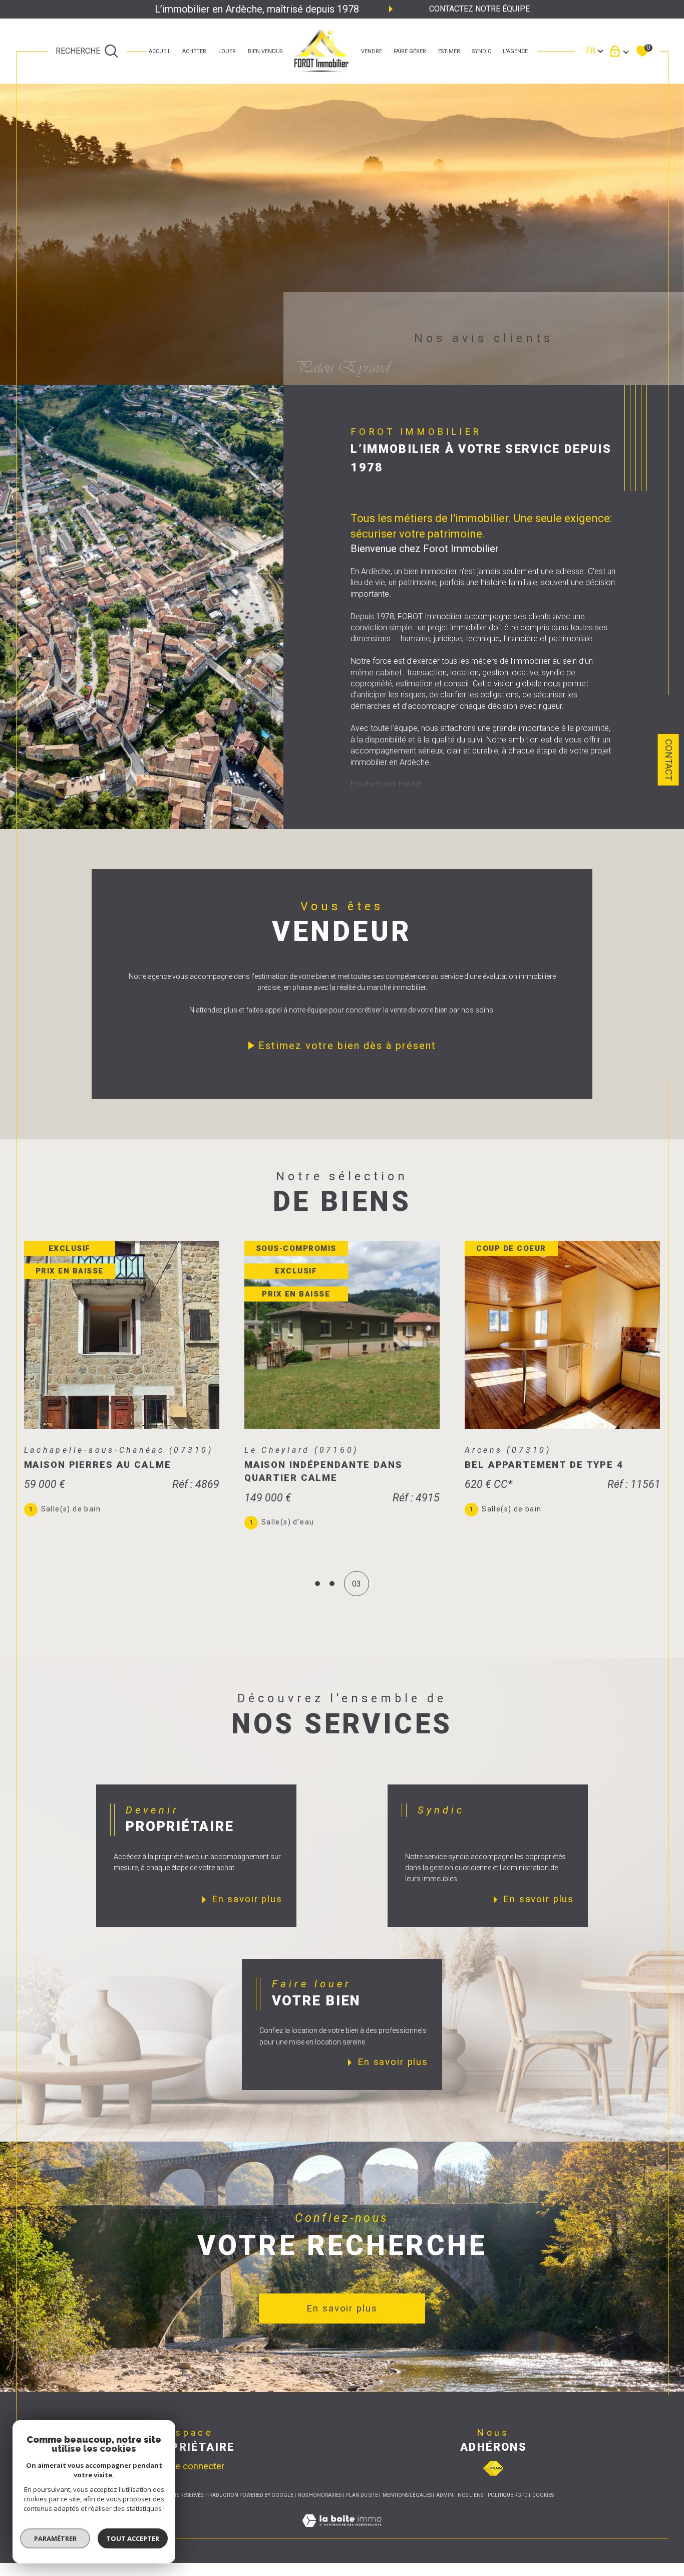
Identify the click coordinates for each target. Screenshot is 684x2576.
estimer (449, 51)
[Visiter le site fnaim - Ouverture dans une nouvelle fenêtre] (493, 2468)
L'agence (515, 51)
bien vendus (265, 51)
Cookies (543, 2495)
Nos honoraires (319, 2495)
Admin (445, 2495)
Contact (668, 760)
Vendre (372, 51)
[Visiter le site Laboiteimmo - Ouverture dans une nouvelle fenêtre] (342, 2532)
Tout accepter (133, 2538)
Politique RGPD (508, 2495)
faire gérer (410, 51)
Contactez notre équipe (479, 9)
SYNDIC (482, 51)
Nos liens (470, 2495)
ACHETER (194, 51)
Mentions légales (407, 2495)
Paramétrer (55, 2538)
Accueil (160, 51)
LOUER (227, 51)
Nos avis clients (484, 338)
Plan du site (362, 2495)
